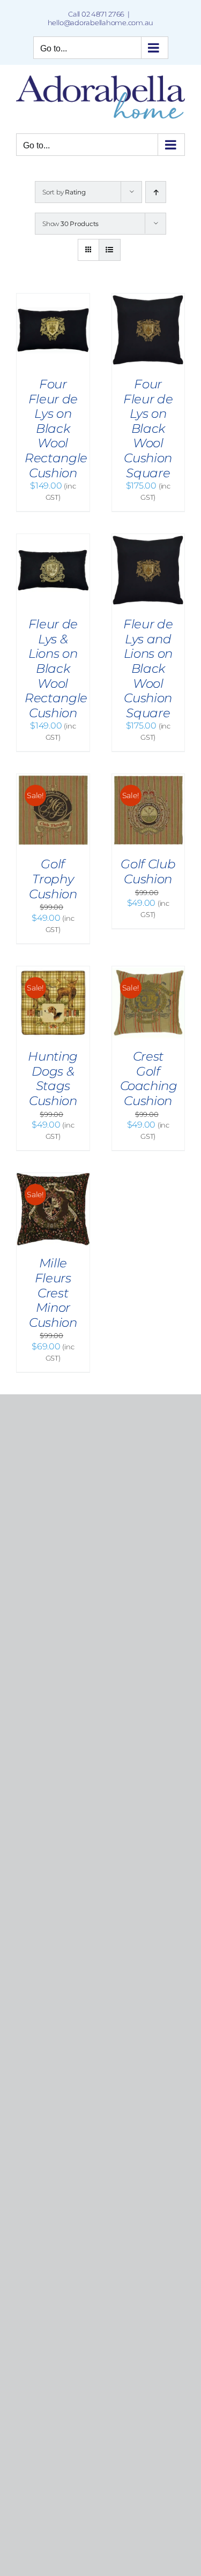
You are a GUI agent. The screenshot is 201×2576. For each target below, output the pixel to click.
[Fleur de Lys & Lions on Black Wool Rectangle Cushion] (53, 539)
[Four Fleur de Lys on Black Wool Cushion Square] (148, 299)
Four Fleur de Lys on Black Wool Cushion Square (148, 429)
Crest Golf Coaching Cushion (149, 1079)
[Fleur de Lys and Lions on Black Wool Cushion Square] (148, 539)
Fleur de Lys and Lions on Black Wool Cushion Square (148, 669)
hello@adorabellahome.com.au (101, 22)
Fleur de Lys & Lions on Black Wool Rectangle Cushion (56, 669)
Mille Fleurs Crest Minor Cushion (53, 1293)
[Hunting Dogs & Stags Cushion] (53, 971)
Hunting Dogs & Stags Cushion (53, 1079)
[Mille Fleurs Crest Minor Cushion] (53, 1178)
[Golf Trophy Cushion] (53, 779)
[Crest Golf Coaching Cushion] (148, 971)
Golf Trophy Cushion (53, 879)
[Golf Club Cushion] (148, 779)
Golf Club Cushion (148, 872)
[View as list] (110, 250)
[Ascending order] (156, 192)
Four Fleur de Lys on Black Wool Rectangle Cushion (56, 429)
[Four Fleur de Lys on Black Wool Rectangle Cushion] (53, 299)
